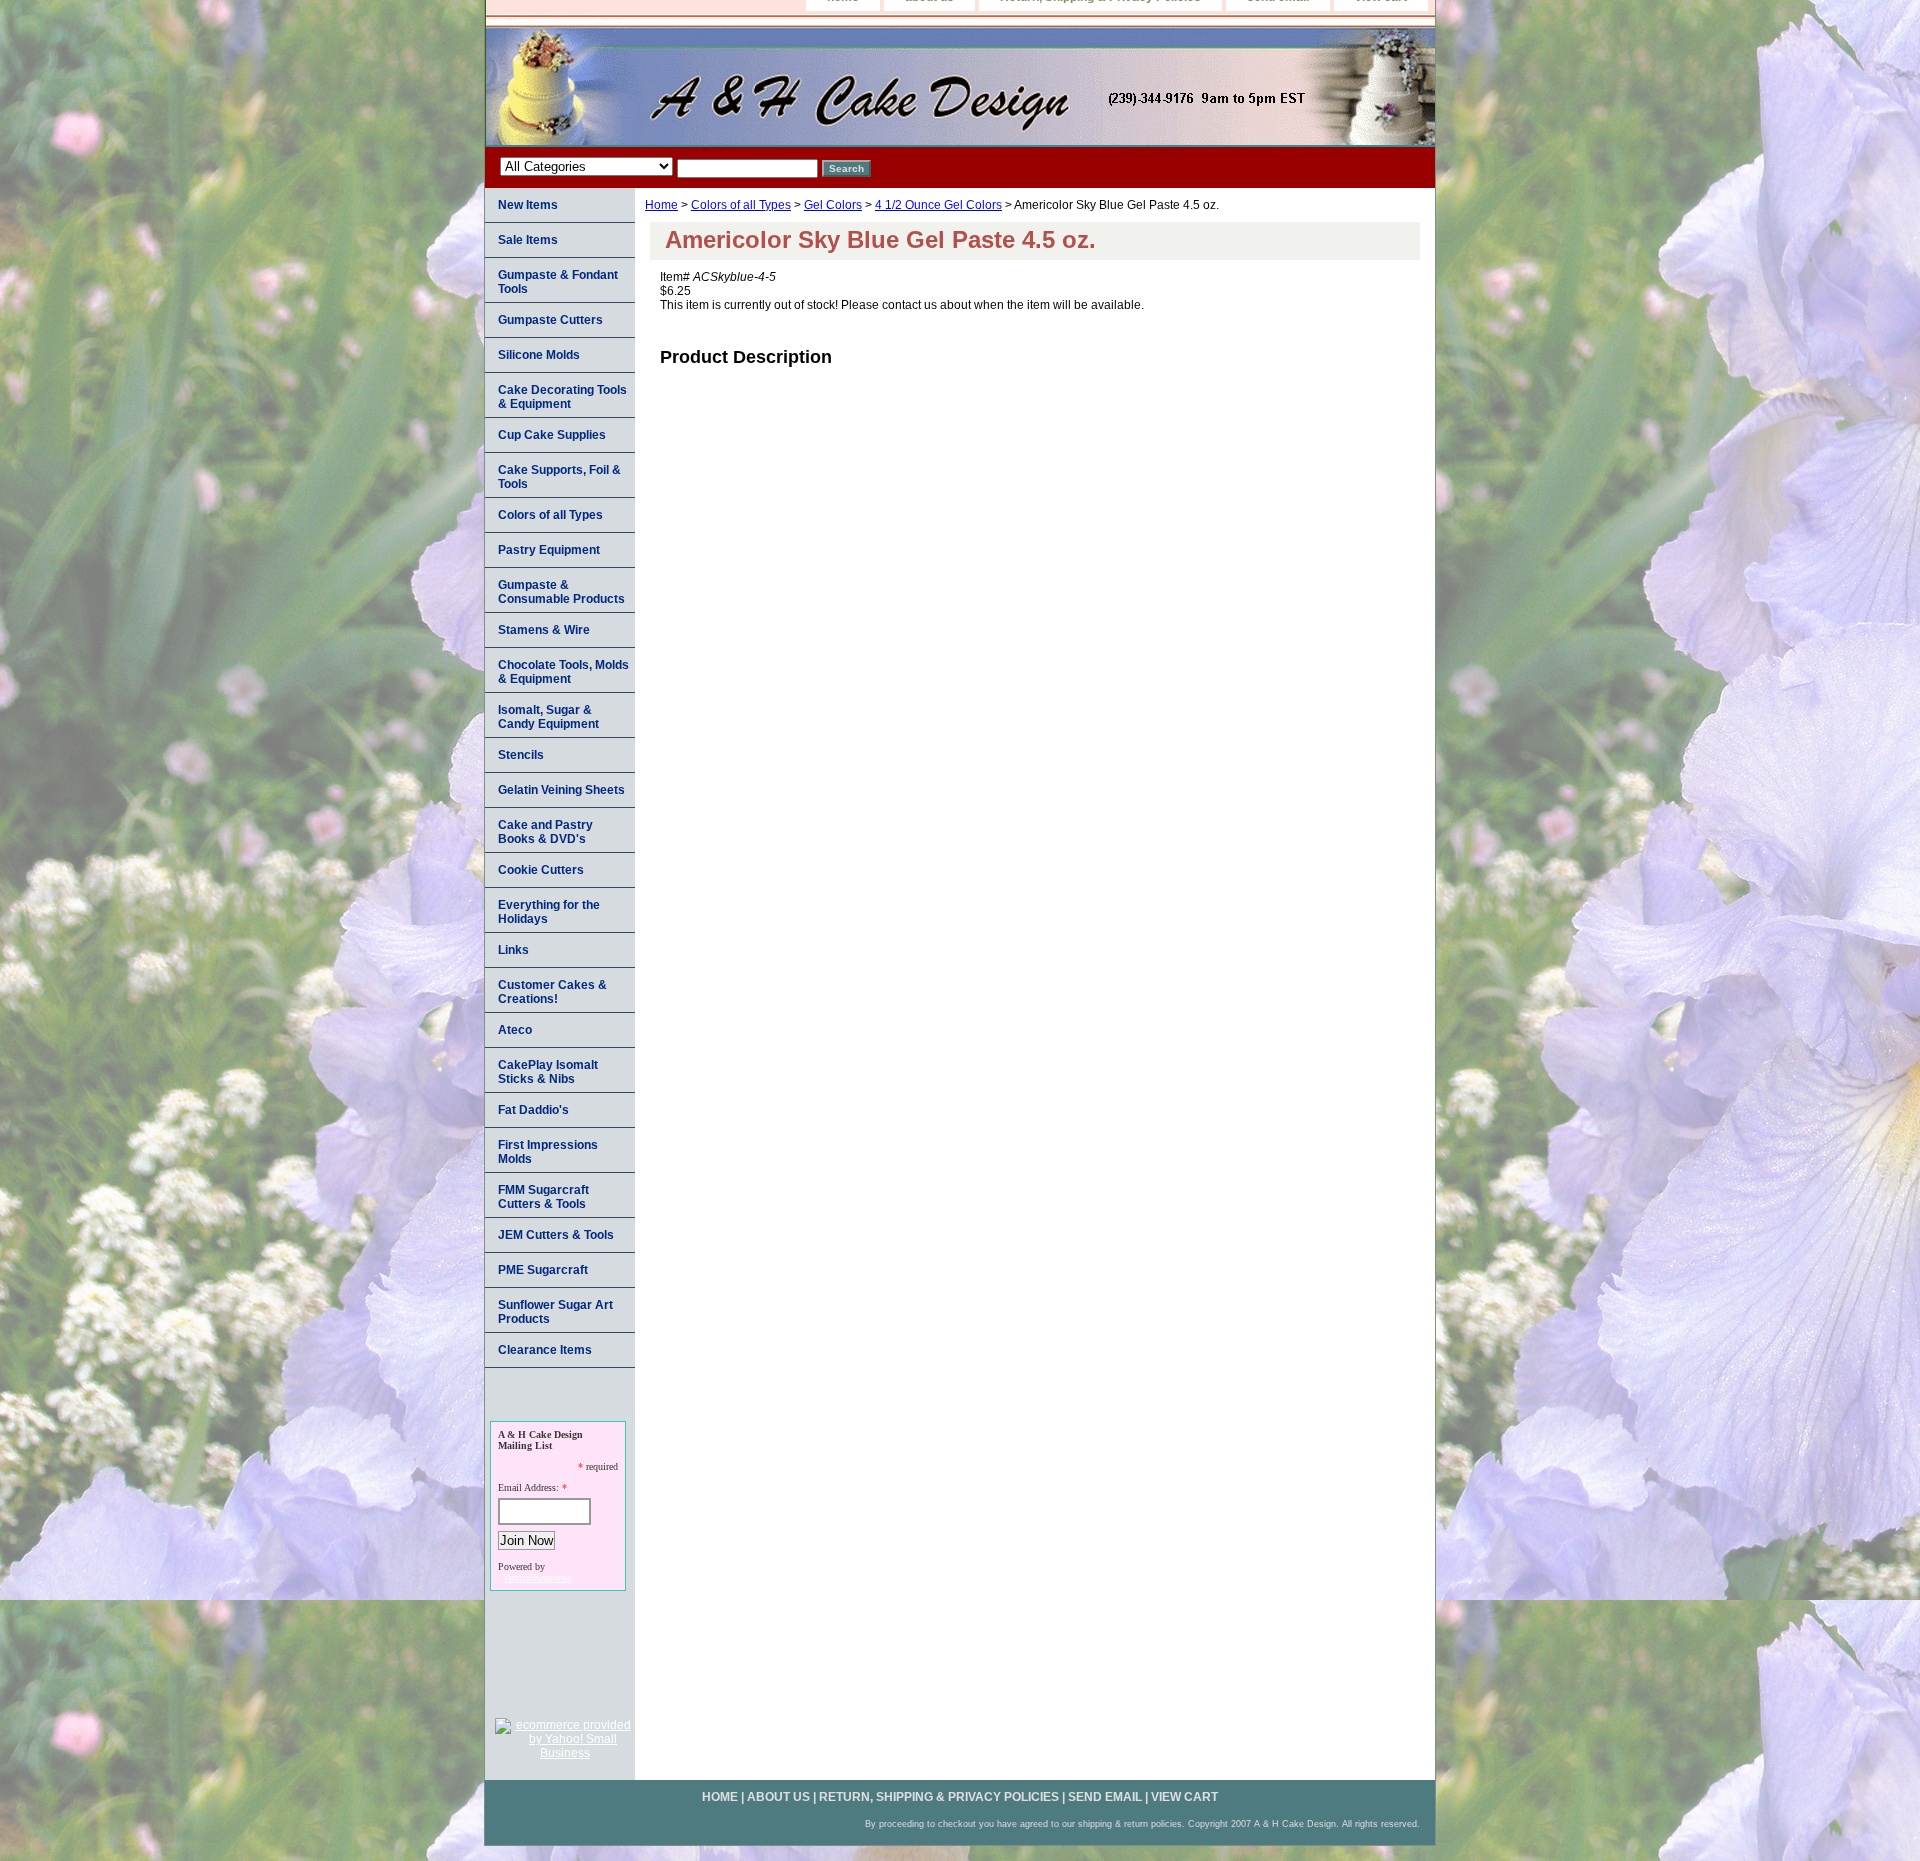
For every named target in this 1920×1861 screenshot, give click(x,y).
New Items (528, 205)
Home (661, 205)
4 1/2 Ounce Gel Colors (938, 205)
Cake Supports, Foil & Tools (559, 477)
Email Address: (528, 1487)
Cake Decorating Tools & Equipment (562, 397)
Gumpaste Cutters (550, 320)
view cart (1184, 1797)
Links (513, 950)
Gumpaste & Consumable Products (561, 592)
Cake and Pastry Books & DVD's (545, 832)
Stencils (521, 755)
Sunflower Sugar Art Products (555, 1312)
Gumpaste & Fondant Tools (558, 282)
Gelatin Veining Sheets (561, 790)
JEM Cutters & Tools (556, 1235)
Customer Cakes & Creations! (552, 992)
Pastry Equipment (549, 550)
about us (778, 1797)
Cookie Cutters (541, 870)
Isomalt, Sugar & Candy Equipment (548, 717)
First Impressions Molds (548, 1152)
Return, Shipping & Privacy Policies (939, 1797)
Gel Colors (833, 205)
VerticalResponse (537, 1577)
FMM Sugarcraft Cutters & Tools (543, 1197)
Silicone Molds (539, 355)
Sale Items (528, 240)
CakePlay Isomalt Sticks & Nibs (548, 1072)
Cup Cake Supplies (552, 435)
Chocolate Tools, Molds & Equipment (563, 672)
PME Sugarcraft (543, 1270)
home (720, 1797)
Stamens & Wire (544, 630)
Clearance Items (545, 1350)
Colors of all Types (741, 205)
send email (1105, 1797)
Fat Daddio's (533, 1110)
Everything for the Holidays (549, 912)
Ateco (515, 1030)
